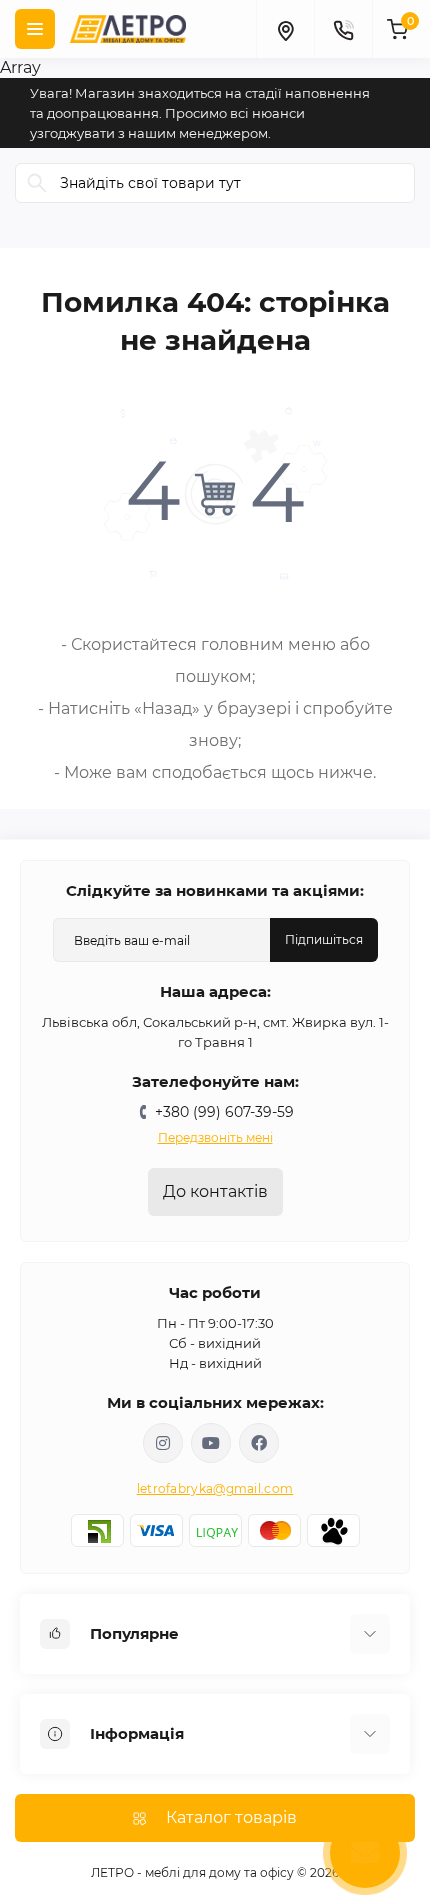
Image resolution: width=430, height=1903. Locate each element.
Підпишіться (324, 939)
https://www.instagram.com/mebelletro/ (163, 1443)
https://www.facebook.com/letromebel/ (259, 1443)
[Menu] (35, 29)
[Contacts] (343, 29)
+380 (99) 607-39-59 (224, 1112)
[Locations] (285, 29)
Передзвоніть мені (215, 1137)
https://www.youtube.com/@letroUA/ (211, 1443)
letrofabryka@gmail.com (215, 1488)
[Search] (37, 183)
